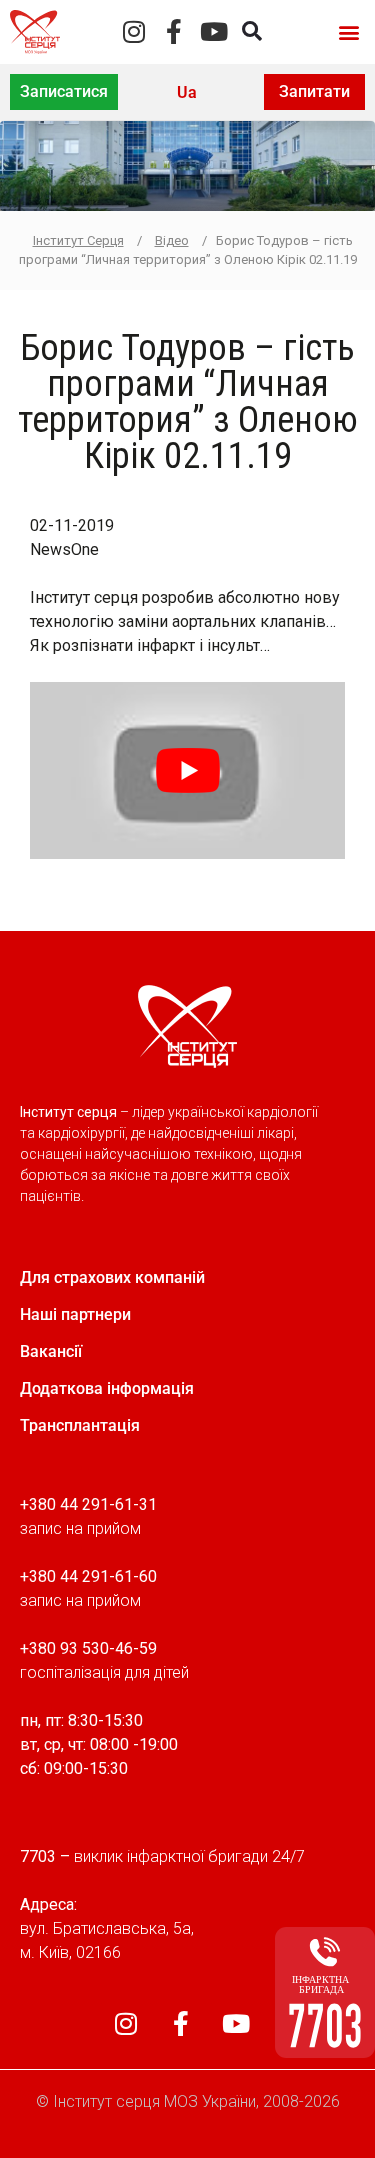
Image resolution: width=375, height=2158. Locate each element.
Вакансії (51, 1351)
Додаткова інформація (107, 1388)
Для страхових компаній (112, 1277)
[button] (348, 31)
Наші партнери (75, 1314)
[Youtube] (214, 31)
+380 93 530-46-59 (88, 1648)
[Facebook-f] (174, 31)
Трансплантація (80, 1425)
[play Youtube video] (187, 770)
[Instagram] (134, 31)
